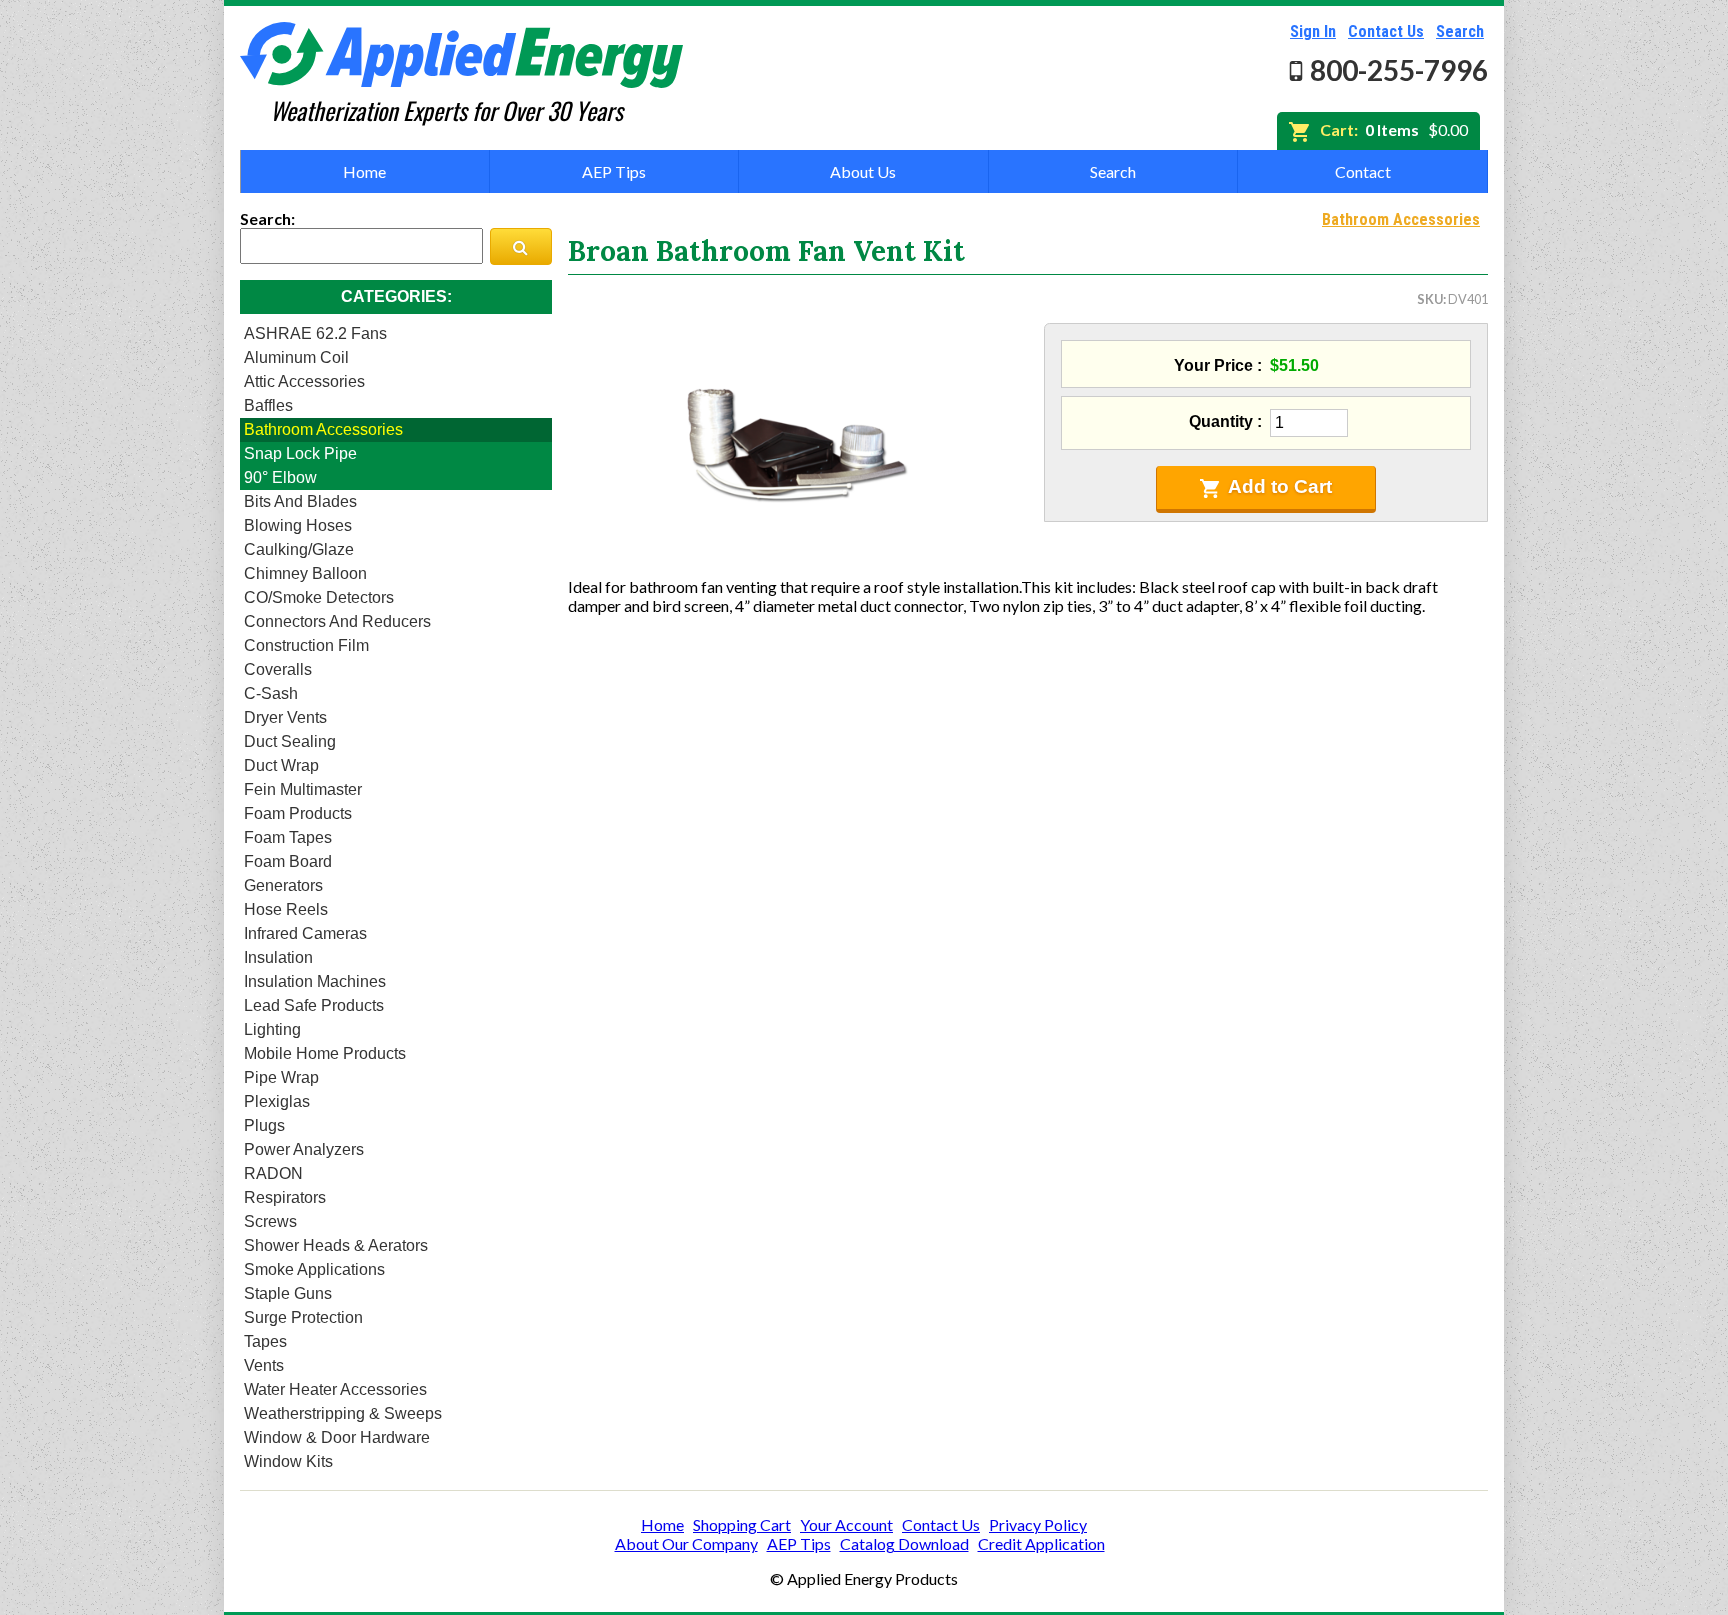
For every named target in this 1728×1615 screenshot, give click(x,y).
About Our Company (686, 1543)
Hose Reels (286, 909)
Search (1460, 31)
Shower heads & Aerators (336, 1245)
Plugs (264, 1125)
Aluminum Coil (296, 357)
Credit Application (1041, 1543)
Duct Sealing (290, 741)
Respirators (285, 1197)
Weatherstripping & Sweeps (343, 1413)
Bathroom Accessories (323, 429)
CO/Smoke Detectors (319, 597)
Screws (270, 1221)
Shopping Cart (742, 1524)
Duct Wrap (281, 765)
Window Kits (288, 1461)
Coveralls (278, 669)
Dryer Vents (285, 717)
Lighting (272, 1029)
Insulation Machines (315, 981)
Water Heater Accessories (335, 1389)
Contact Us (1386, 31)
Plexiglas (277, 1101)
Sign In (1313, 31)
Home (364, 171)
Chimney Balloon (305, 573)
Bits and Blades (300, 501)
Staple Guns (288, 1293)
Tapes (265, 1341)
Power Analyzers (304, 1149)
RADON (273, 1173)
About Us (863, 171)
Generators (283, 885)
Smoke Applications (314, 1269)
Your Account (846, 1524)
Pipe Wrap (281, 1077)
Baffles (268, 405)
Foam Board (288, 861)
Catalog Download (904, 1543)
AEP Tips (614, 171)
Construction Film (306, 645)
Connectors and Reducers (337, 621)
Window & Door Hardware (337, 1437)
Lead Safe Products (314, 1005)
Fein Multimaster (303, 789)
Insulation (278, 957)
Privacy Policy (1038, 1524)
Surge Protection (303, 1317)
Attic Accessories (304, 381)
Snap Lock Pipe (300, 453)
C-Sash (271, 693)
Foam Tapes (288, 837)
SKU (1430, 299)
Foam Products (298, 813)
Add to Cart (1280, 486)
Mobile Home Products (325, 1053)
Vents (264, 1365)
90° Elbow (280, 477)
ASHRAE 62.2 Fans (315, 333)
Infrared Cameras (305, 933)
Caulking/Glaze (299, 549)
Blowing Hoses (298, 525)
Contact (1363, 171)
